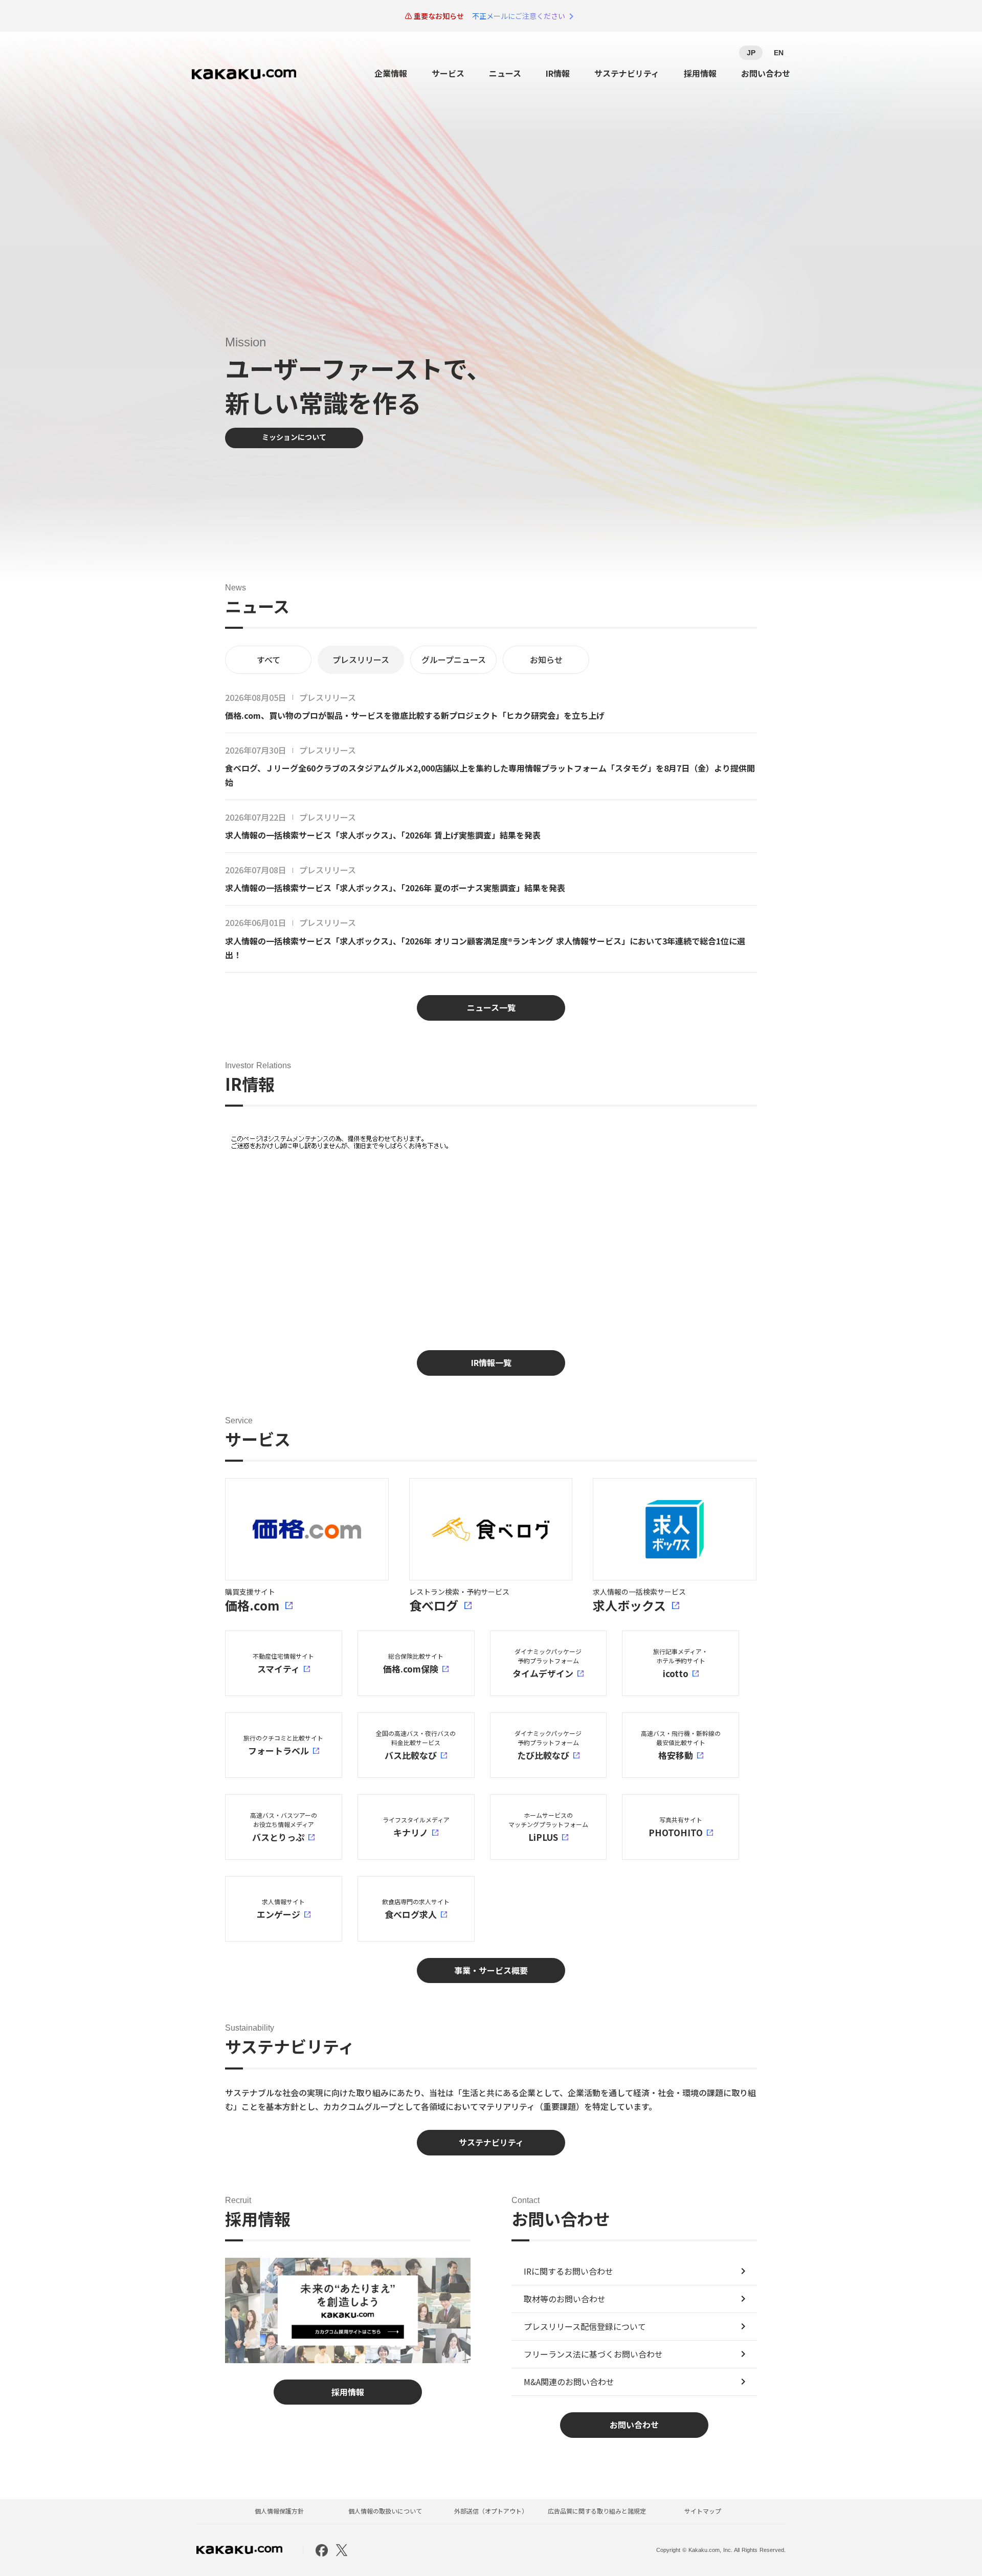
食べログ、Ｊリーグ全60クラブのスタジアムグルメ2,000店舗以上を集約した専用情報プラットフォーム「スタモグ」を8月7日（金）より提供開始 (490, 775)
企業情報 (391, 73)
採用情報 (700, 73)
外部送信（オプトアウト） (491, 2511)
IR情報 (558, 73)
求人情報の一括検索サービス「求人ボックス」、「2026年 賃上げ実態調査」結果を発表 (383, 835)
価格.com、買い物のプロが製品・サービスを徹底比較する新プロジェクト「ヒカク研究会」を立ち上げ (415, 715)
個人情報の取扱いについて (385, 2511)
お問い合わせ (766, 73)
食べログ (434, 1605)
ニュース (505, 73)
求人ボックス (629, 1605)
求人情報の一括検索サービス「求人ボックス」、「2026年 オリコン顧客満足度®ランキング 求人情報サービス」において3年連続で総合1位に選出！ (485, 948)
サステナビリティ (627, 73)
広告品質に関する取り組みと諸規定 (597, 2511)
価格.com (252, 1605)
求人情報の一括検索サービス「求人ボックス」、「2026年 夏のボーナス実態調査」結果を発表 (395, 888)
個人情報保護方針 (279, 2511)
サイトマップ (703, 2511)
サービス (448, 73)
